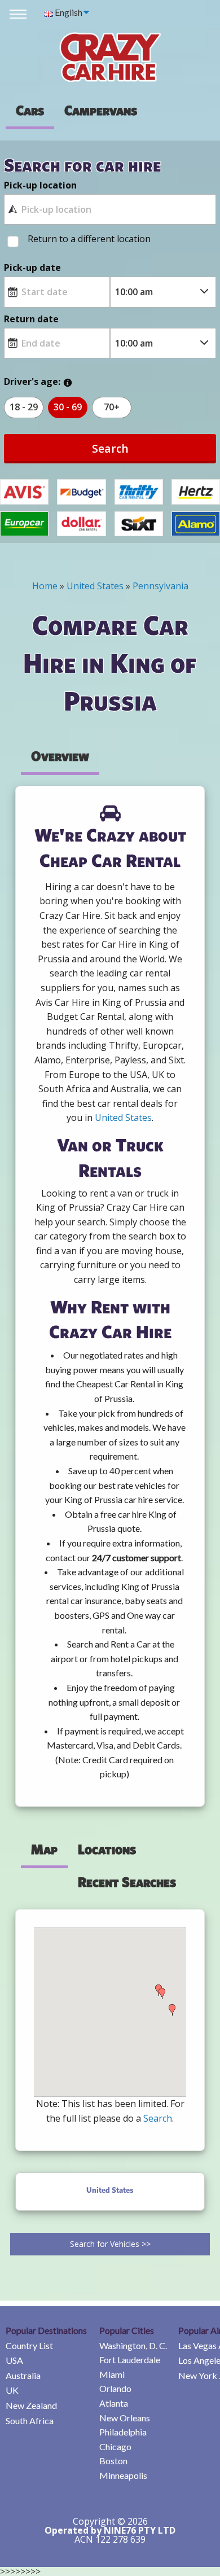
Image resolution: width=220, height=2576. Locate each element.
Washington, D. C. (133, 2345)
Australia (23, 2375)
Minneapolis (123, 2475)
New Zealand (31, 2405)
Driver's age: (32, 382)
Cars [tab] (30, 110)
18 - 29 (24, 407)
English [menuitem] (68, 12)
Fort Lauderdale (130, 2360)
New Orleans (125, 2418)
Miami (112, 2374)
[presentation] (101, 110)
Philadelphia (123, 2432)
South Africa (30, 2421)
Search (110, 448)
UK (12, 2390)
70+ (112, 407)
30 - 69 (68, 407)
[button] (162, 1994)
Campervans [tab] (101, 110)
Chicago (115, 2446)
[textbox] (110, 209)
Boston (113, 2461)
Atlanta (114, 2403)
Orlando (115, 2388)
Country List (29, 2345)
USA (14, 2360)
